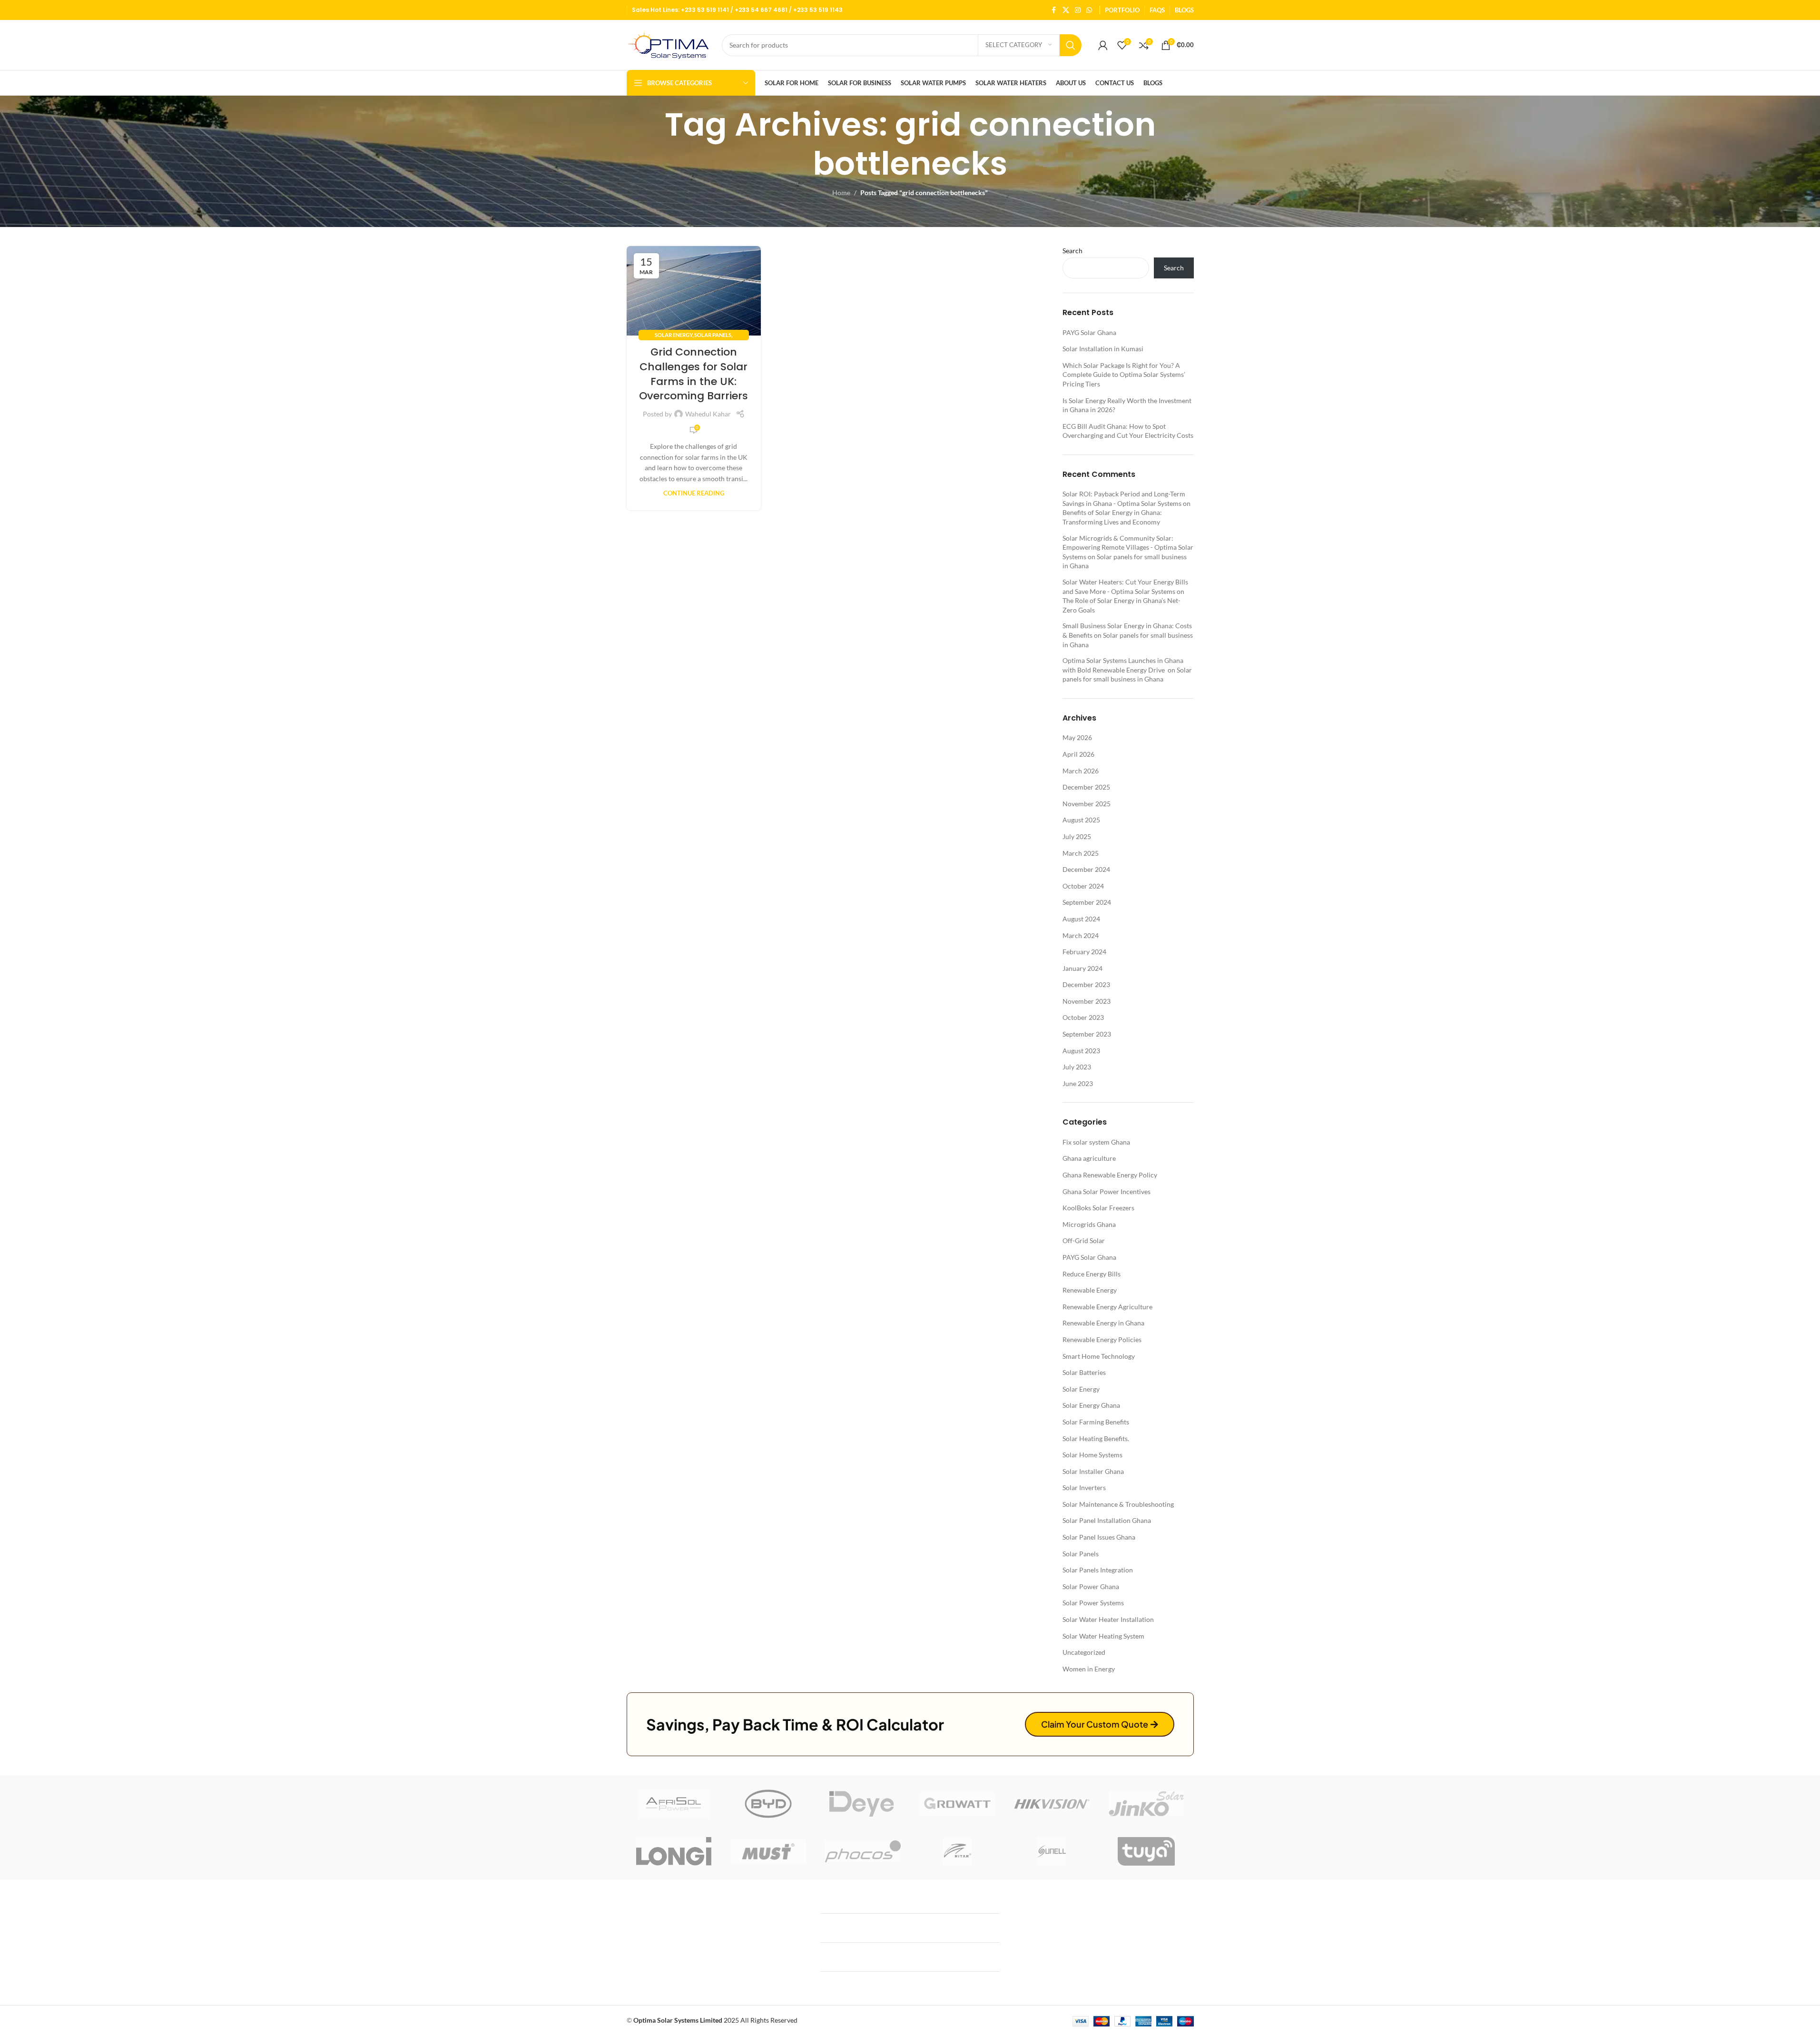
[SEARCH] (1071, 45)
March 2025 (1081, 853)
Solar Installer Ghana (1093, 1471)
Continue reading (694, 493)
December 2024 (1086, 869)
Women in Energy (1089, 1669)
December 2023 (1086, 984)
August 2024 (1081, 919)
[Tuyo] (1146, 1851)
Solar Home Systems (1092, 1455)
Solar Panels (713, 335)
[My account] (1103, 45)
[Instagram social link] (1078, 10)
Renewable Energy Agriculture (1107, 1307)
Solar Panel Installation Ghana (1107, 1520)
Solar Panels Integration (1098, 1570)
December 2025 (1086, 787)
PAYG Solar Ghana (1089, 332)
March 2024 (1081, 935)
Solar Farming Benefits (1096, 1422)
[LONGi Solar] (674, 1851)
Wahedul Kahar (708, 414)
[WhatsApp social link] (1089, 10)
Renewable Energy (1090, 1290)
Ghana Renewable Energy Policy (1110, 1175)
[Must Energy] (768, 1851)
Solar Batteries (1084, 1372)
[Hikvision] (1052, 1804)
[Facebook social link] (1054, 10)
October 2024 (1083, 886)
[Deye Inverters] (863, 1804)
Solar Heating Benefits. (1096, 1438)
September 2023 (1087, 1034)
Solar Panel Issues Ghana (1099, 1537)
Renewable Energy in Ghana (1103, 1323)
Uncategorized (1084, 1652)
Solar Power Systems (1093, 1603)
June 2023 (1078, 1083)
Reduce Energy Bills (1092, 1274)
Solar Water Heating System (1103, 1636)
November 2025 (1087, 804)
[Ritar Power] (958, 1851)
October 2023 (1083, 1017)
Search (1072, 251)
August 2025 (1081, 820)
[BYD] (768, 1804)
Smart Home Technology (1099, 1356)
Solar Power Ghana (1091, 1586)
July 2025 (1077, 836)
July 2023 (1077, 1067)
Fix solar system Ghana (1096, 1142)
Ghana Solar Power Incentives (1107, 1191)
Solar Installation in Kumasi (1103, 349)
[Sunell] (1052, 1851)
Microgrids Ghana (1089, 1224)
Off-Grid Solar (1084, 1240)
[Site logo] (669, 44)
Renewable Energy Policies (1102, 1339)
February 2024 (1084, 952)
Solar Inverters (1084, 1487)
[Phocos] (863, 1851)
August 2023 (1081, 1051)
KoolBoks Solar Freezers (1098, 1208)
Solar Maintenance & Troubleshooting (1118, 1504)
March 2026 (1081, 771)
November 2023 (1087, 1001)
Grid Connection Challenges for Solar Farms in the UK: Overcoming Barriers (694, 374)
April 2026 (1078, 754)
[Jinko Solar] (1146, 1804)
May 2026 (1077, 737)
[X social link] (1066, 10)
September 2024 (1087, 902)
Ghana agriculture (1089, 1158)
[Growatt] (958, 1804)
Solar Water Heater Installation (1108, 1619)
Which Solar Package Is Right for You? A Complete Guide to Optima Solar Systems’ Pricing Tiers (1124, 375)
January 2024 (1082, 968)
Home (841, 193)
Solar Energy (674, 335)
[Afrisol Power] (674, 1804)
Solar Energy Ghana (1091, 1405)
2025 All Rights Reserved (715, 2020)
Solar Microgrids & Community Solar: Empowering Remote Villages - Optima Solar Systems (1128, 547)
